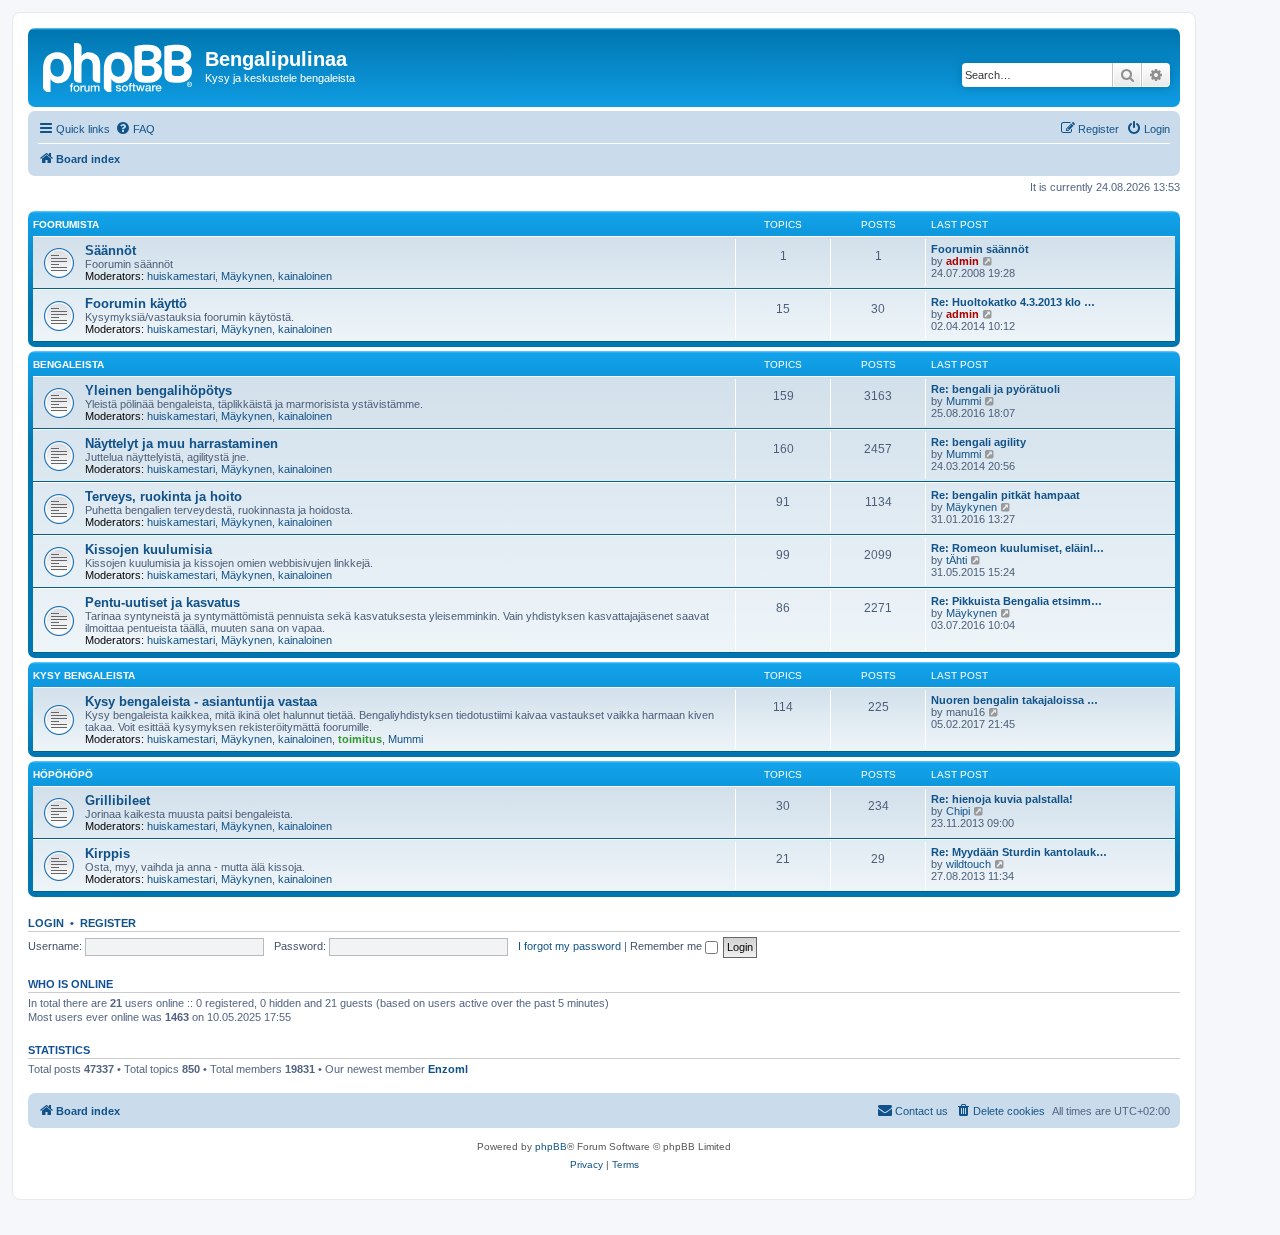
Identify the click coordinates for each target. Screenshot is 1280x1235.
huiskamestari (181, 276)
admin (962, 261)
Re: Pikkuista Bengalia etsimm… (1016, 601)
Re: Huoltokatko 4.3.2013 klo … (1013, 302)
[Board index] (119, 65)
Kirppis (107, 853)
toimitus (360, 739)
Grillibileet (117, 800)
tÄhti (956, 560)
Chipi (958, 811)
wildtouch (968, 864)
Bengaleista (68, 364)
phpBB (551, 1146)
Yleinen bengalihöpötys (158, 390)
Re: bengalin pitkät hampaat (1005, 495)
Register (108, 923)
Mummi (963, 401)
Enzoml (448, 1069)
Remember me (667, 946)
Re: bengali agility (978, 442)
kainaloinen (305, 276)
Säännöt (110, 250)
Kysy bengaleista (84, 675)
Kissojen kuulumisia (148, 549)
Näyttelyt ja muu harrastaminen (181, 443)
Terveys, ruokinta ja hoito (163, 496)
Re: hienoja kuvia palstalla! (1002, 799)
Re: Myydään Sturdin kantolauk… (1019, 852)
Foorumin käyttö (136, 303)
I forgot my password (569, 946)
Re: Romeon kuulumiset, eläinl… (1017, 548)
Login (46, 923)
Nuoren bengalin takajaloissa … (1014, 700)
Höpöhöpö (63, 774)
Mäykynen (246, 276)
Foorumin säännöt (980, 249)
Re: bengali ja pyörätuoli (995, 389)
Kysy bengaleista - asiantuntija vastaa (201, 701)
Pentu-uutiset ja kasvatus (162, 602)
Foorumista (66, 224)
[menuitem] (135, 129)
